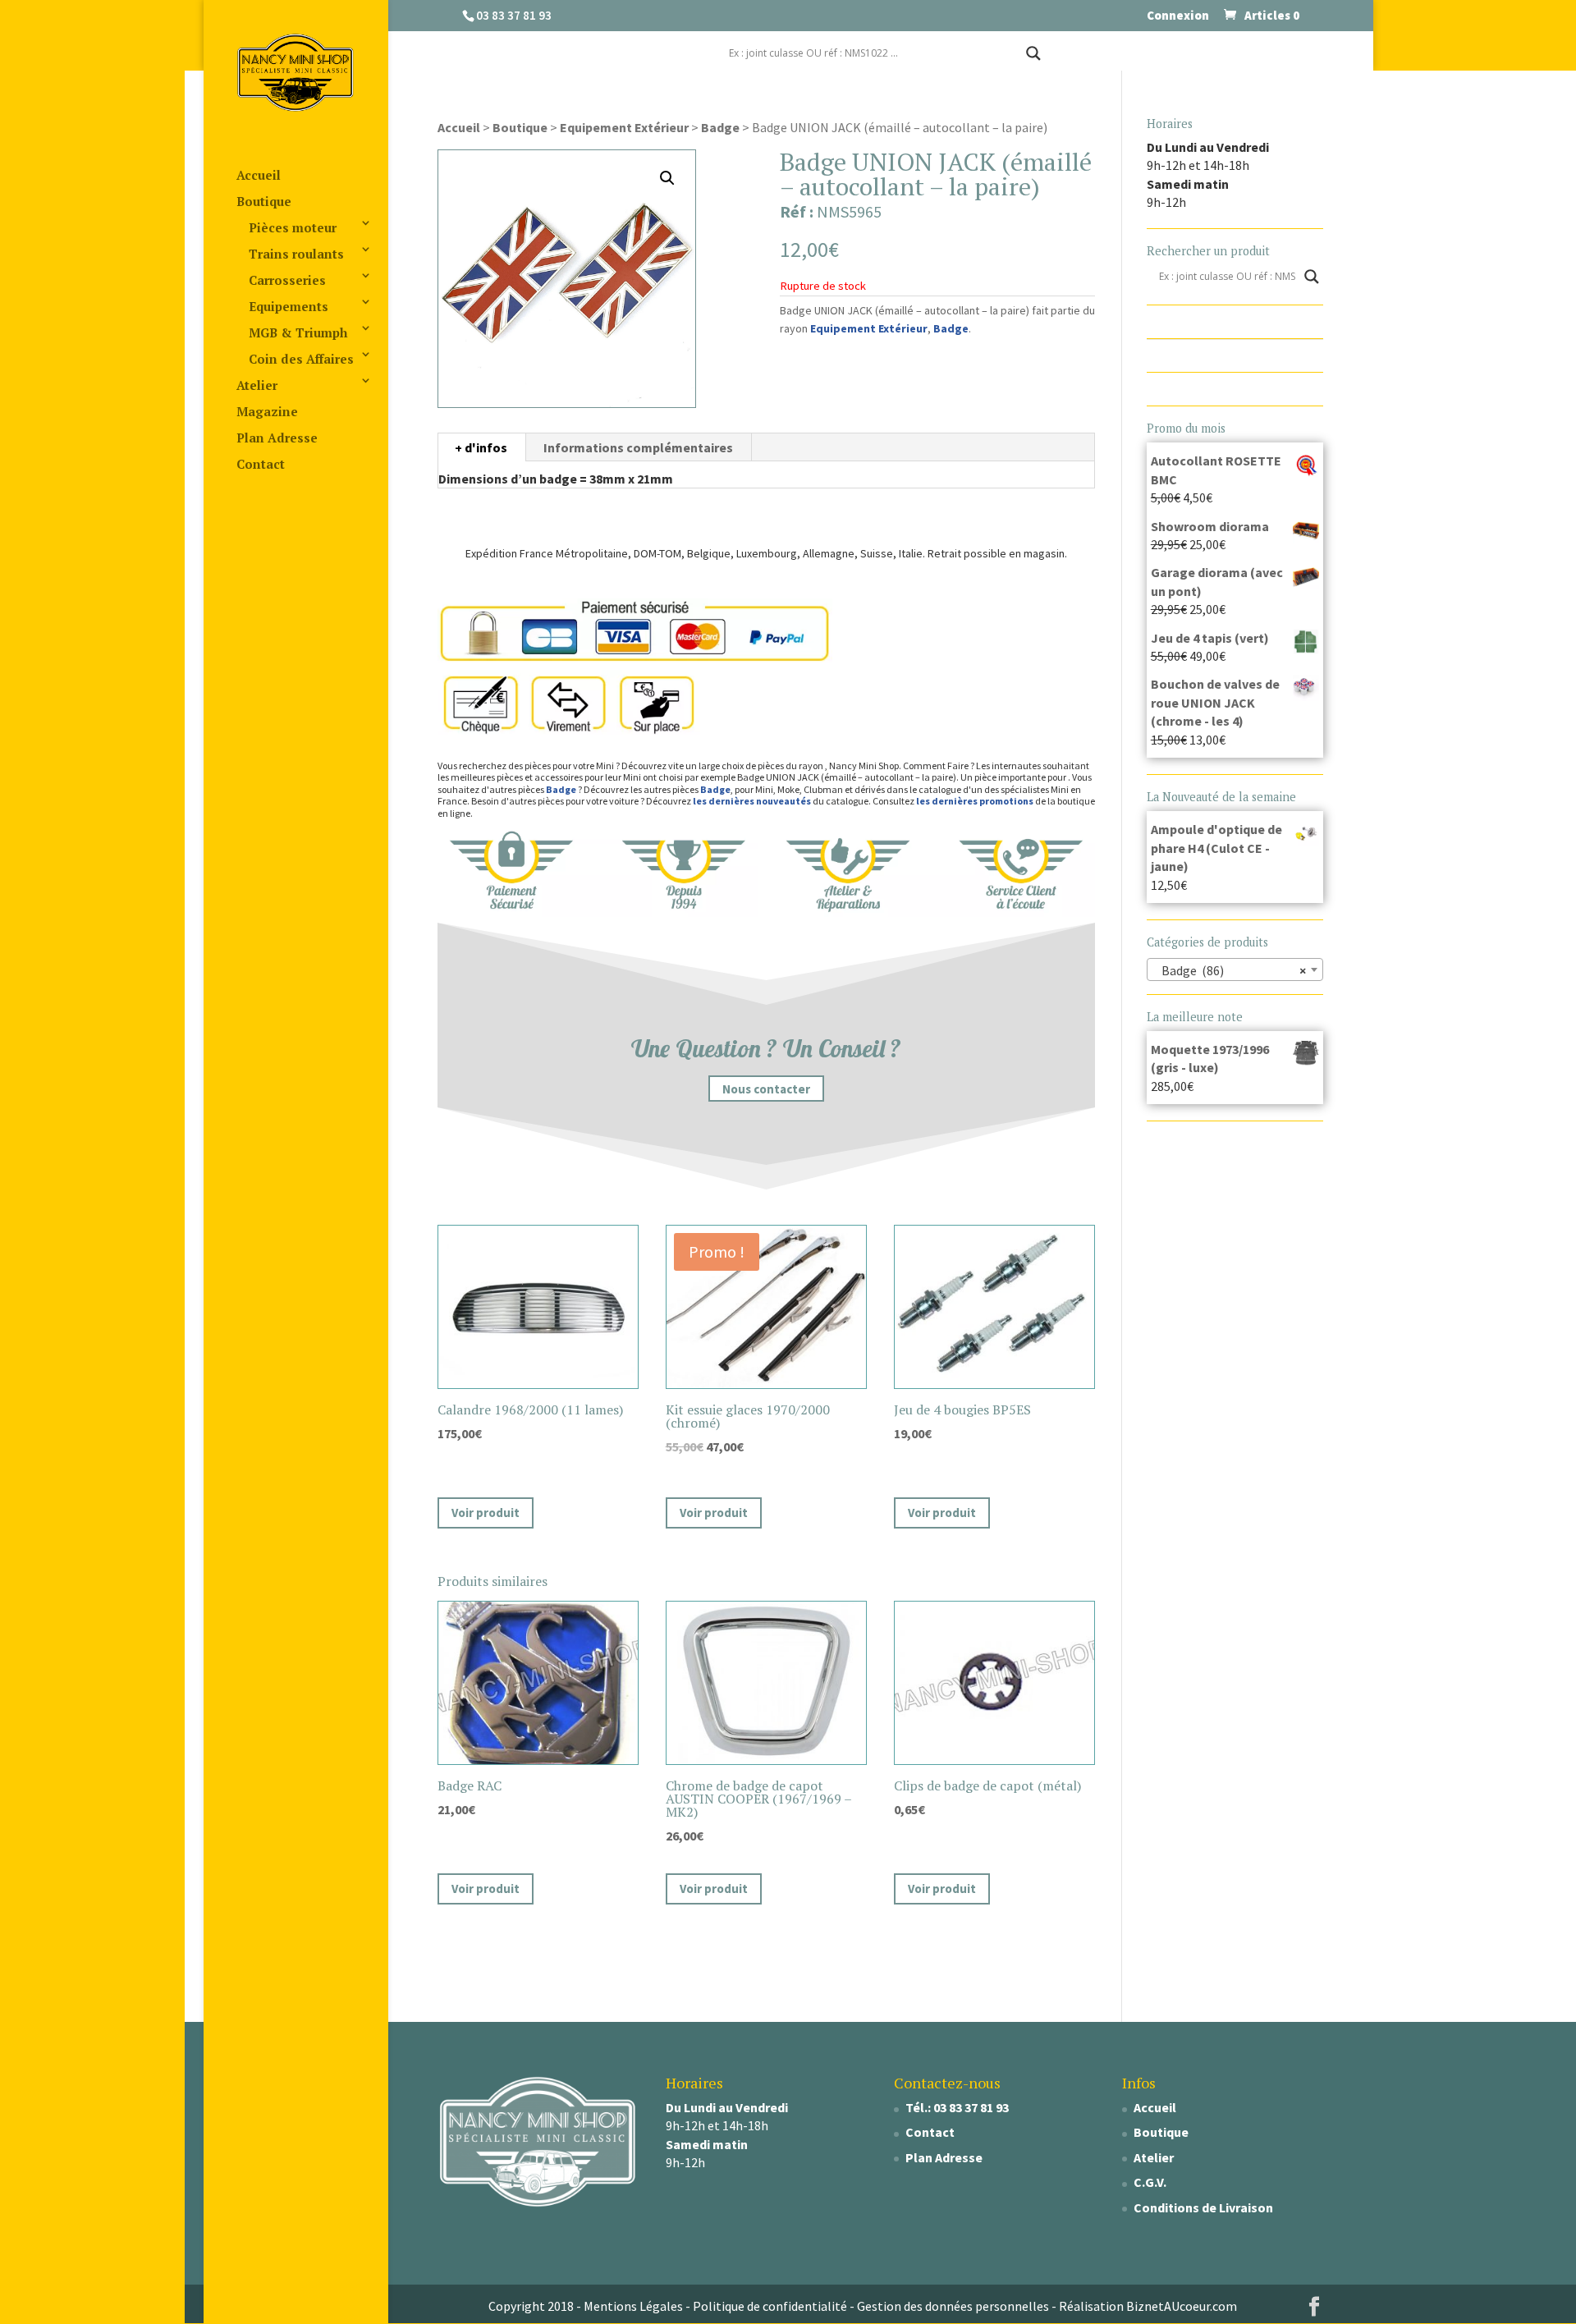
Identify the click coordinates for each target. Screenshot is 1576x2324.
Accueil (259, 175)
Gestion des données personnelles (953, 2306)
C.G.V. (1150, 2182)
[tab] (481, 447)
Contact (261, 464)
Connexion (1178, 16)
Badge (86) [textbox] (1230, 970)
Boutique (264, 201)
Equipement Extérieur (624, 127)
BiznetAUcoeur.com (1182, 2306)
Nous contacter (766, 1089)
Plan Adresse (277, 438)
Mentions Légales (633, 2306)
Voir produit (486, 1513)
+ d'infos (481, 447)
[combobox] (1235, 969)
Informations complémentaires (638, 447)
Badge (720, 127)
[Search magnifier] (1033, 53)
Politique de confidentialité (770, 2306)
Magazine (267, 411)
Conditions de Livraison (1203, 2207)
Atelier (257, 385)
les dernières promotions (975, 801)
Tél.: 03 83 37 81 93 (957, 2107)
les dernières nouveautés (752, 801)
